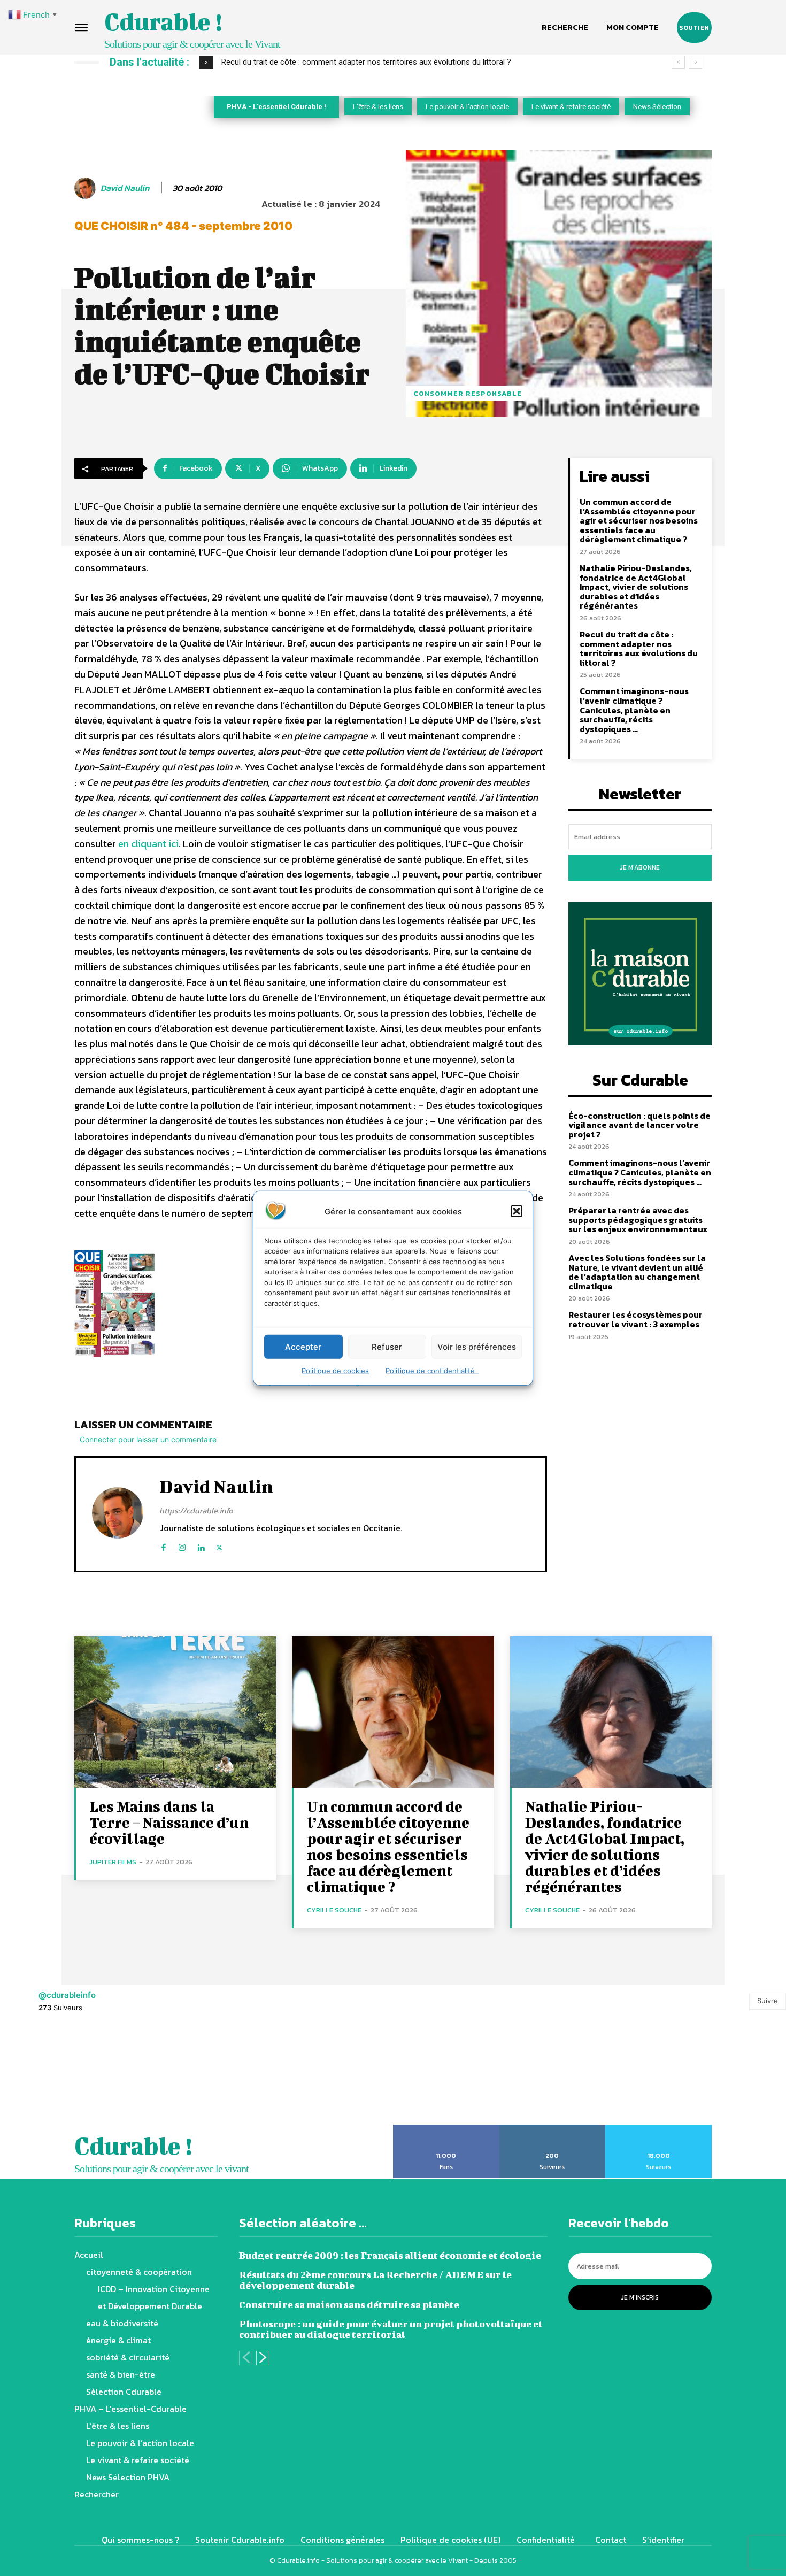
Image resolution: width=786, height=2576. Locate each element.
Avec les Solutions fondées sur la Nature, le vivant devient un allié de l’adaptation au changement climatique (637, 1272)
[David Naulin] (87, 188)
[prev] (678, 62)
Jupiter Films (113, 1862)
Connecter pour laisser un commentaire (148, 1439)
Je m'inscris (640, 2297)
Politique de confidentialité (432, 1371)
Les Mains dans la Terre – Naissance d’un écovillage (169, 1822)
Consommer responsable (468, 393)
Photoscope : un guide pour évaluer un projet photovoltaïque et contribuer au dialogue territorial (391, 2329)
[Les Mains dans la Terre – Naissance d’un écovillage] (175, 1712)
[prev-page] (246, 2358)
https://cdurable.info (196, 1510)
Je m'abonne (640, 867)
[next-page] (263, 2358)
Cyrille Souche (334, 1910)
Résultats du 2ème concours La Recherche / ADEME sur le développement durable (375, 2280)
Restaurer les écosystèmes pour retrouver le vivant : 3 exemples (635, 1319)
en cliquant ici (148, 844)
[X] (219, 1545)
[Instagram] (182, 1545)
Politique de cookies (335, 1371)
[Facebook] (163, 1545)
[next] (695, 62)
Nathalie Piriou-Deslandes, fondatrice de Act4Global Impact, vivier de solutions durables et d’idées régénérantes (636, 587)
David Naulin (125, 188)
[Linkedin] (201, 1545)
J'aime (446, 2128)
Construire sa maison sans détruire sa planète (349, 2305)
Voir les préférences (477, 1346)
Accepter (303, 1346)
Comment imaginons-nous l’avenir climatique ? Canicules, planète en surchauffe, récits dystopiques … (634, 710)
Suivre (768, 2001)
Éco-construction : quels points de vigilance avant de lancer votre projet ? (639, 1125)
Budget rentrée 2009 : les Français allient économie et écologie (390, 2255)
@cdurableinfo (67, 1995)
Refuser (387, 1346)
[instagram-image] (49, 2075)
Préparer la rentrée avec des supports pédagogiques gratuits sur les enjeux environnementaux (638, 1220)
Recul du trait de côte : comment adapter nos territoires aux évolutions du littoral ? (366, 62)
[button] (517, 1211)
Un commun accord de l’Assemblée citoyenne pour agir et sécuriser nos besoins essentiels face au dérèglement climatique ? (639, 520)
